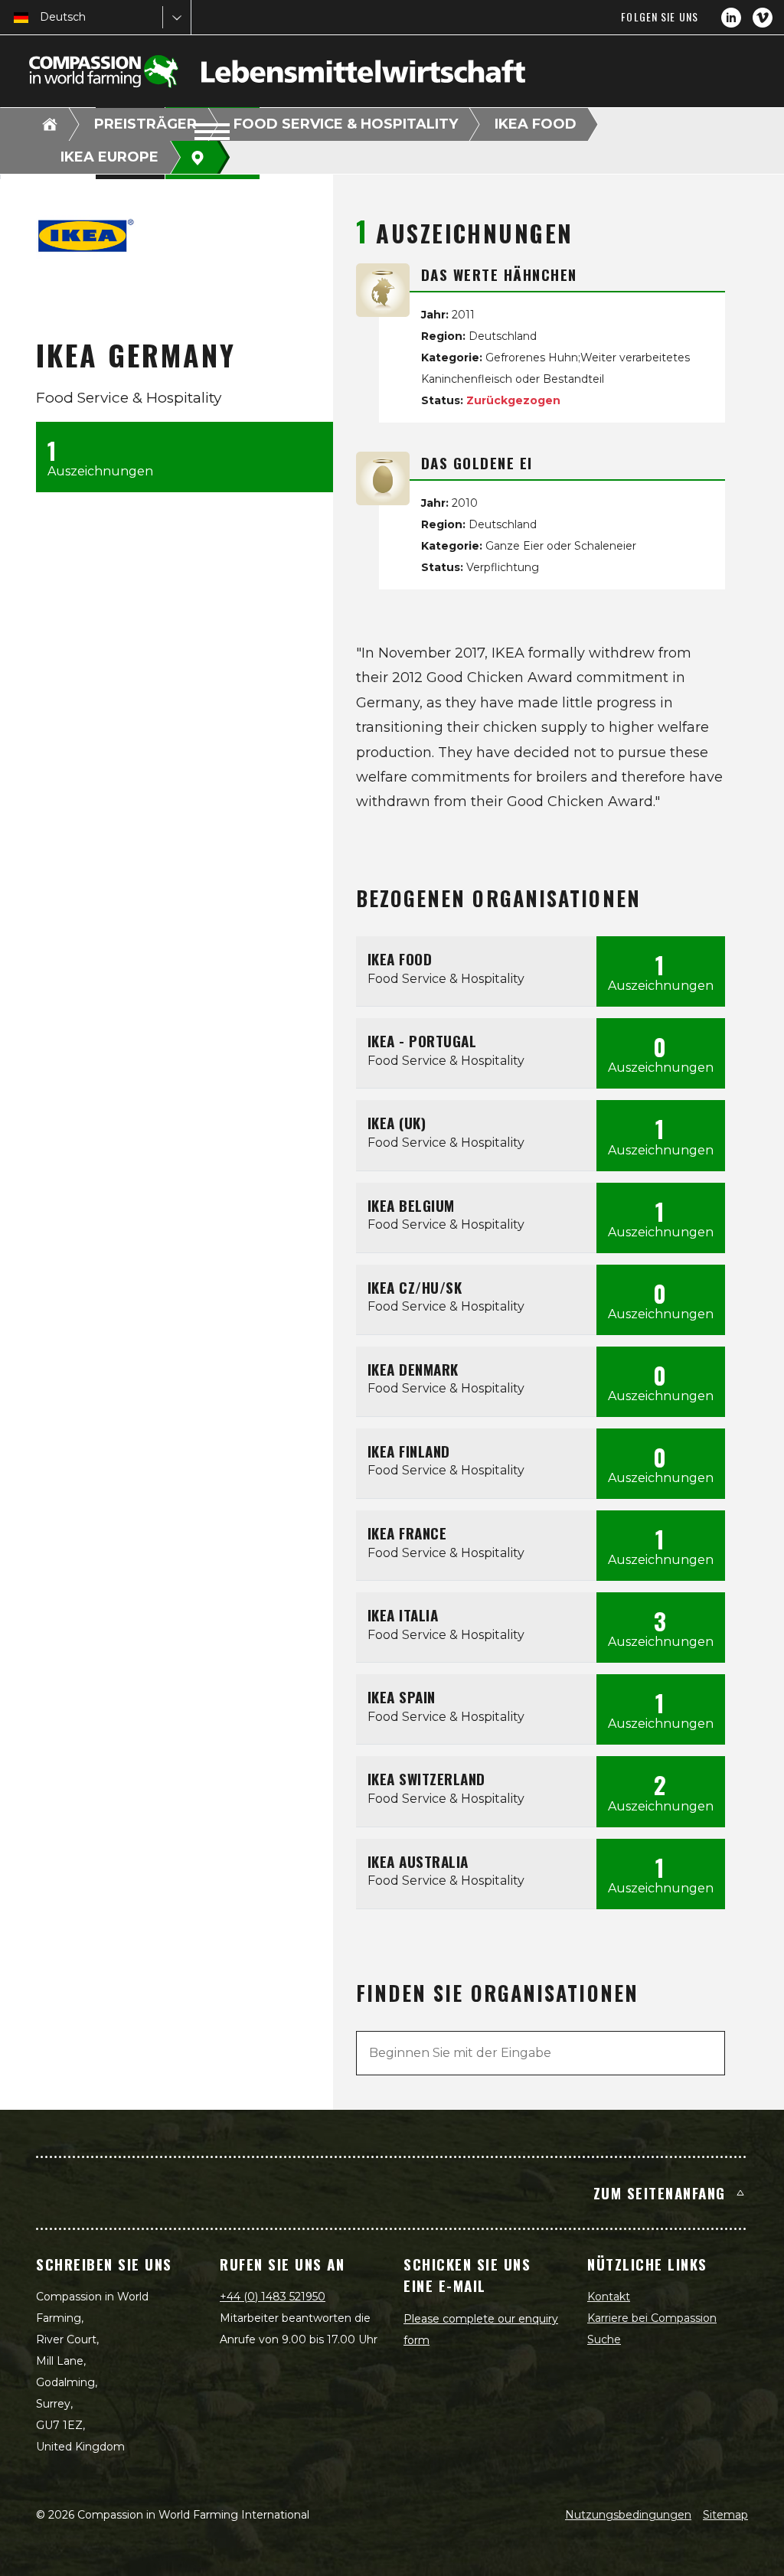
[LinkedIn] (731, 18)
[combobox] (41, 17)
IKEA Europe (109, 157)
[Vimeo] (763, 18)
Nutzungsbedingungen (628, 2515)
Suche (604, 2339)
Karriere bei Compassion (652, 2318)
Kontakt (609, 2297)
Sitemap (725, 2515)
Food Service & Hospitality (346, 124)
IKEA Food (536, 124)
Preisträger (145, 124)
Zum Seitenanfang (660, 2192)
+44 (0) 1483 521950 (273, 2297)
